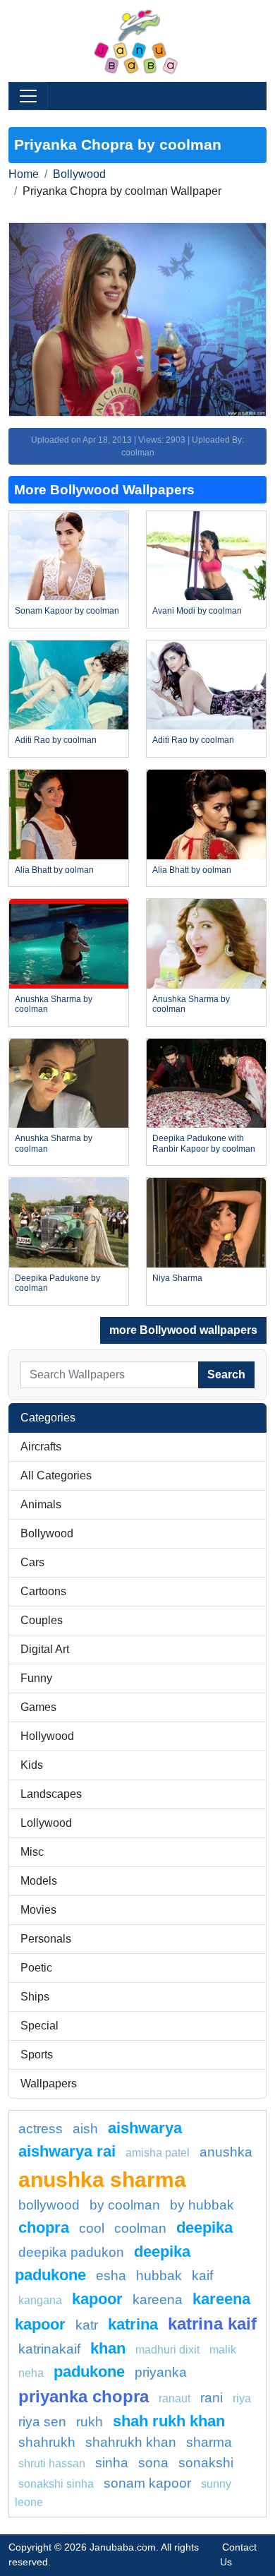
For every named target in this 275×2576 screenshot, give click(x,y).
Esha (111, 2276)
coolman (140, 2228)
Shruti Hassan (52, 2463)
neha (31, 2373)
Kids (32, 1765)
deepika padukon (71, 2252)
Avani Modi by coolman (197, 611)
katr (87, 2325)
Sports (37, 2055)
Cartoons (43, 1591)
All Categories (56, 1475)
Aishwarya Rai (67, 2151)
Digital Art (45, 1649)
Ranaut (175, 2398)
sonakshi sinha (56, 2484)
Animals (41, 1504)
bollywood (49, 2205)
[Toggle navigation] (28, 96)
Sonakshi (206, 2463)
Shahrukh (47, 2442)
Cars (32, 1562)
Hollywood (47, 1736)
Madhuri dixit (167, 2350)
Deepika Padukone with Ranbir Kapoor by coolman (204, 1143)
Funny (36, 1678)
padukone (89, 2372)
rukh (90, 2422)
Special (39, 2026)
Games (38, 1707)
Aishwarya (145, 2128)
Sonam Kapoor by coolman (67, 611)
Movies (38, 1910)
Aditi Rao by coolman (56, 740)
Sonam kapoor (147, 2483)
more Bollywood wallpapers (183, 1330)
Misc (32, 1852)
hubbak (159, 2276)
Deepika (204, 2228)
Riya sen (42, 2422)
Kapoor (97, 2299)
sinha (112, 2463)
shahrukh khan (131, 2442)
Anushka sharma (102, 2179)
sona (153, 2463)
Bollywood (79, 174)
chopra (44, 2228)
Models (39, 1881)
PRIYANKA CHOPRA (84, 2396)
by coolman (125, 2205)
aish (85, 2129)
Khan (108, 2348)
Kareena (158, 2300)
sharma (209, 2442)
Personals (46, 1939)
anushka (226, 2152)
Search (226, 1375)
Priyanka (161, 2372)
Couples (42, 1620)
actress (41, 2129)
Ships (35, 1997)
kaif (202, 2276)
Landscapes (51, 1794)
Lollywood (46, 1823)
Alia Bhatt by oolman (54, 870)
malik (223, 2350)
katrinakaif (49, 2349)
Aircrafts (41, 1447)
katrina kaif (212, 2324)
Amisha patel (158, 2153)
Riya (242, 2398)
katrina (133, 2324)
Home (24, 174)
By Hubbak (202, 2205)
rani (212, 2398)
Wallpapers (49, 2083)
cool (92, 2228)
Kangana (40, 2300)
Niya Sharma (177, 1278)
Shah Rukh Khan (169, 2421)
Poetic (36, 1968)
